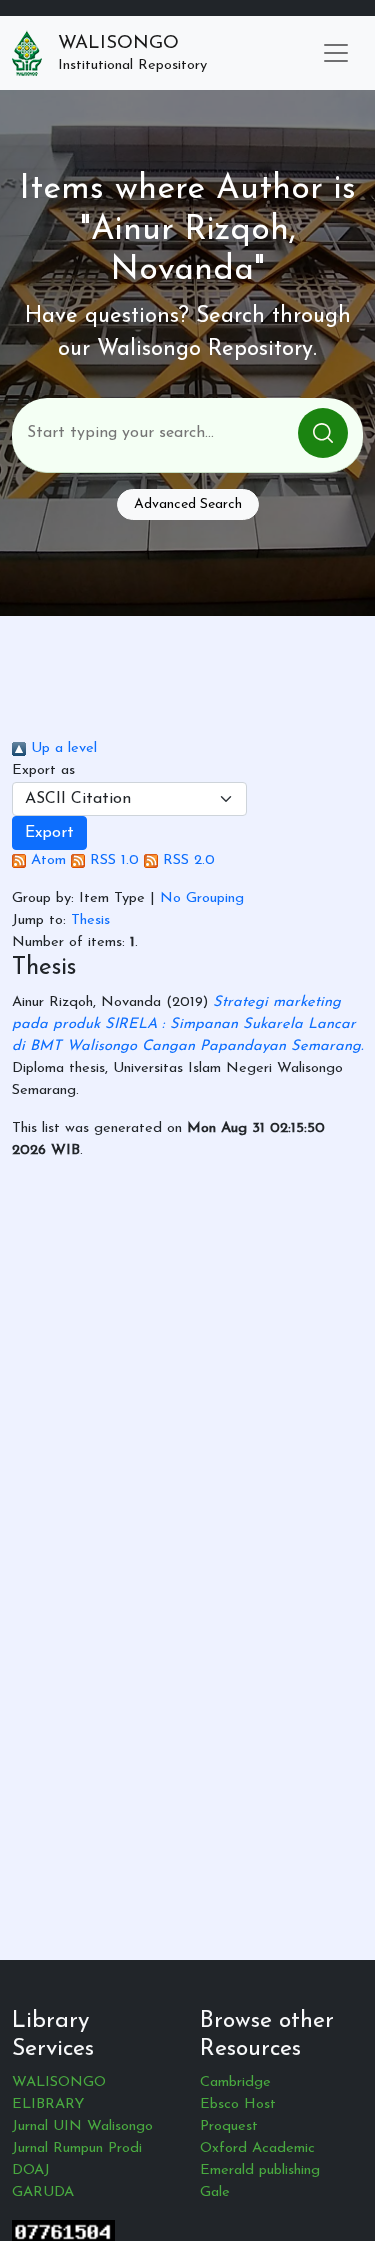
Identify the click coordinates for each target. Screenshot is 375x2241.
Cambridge (235, 2082)
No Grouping (202, 898)
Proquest (229, 2126)
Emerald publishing (260, 2170)
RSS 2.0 (186, 860)
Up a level (61, 748)
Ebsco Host (238, 2104)
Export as (43, 770)
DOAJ (31, 2170)
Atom (46, 860)
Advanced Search (188, 504)
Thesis (90, 920)
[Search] (323, 433)
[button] (49, 833)
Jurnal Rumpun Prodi (77, 2148)
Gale (215, 2192)
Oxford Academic (257, 2148)
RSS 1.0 (112, 860)
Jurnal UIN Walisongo (82, 2126)
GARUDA (43, 2192)
